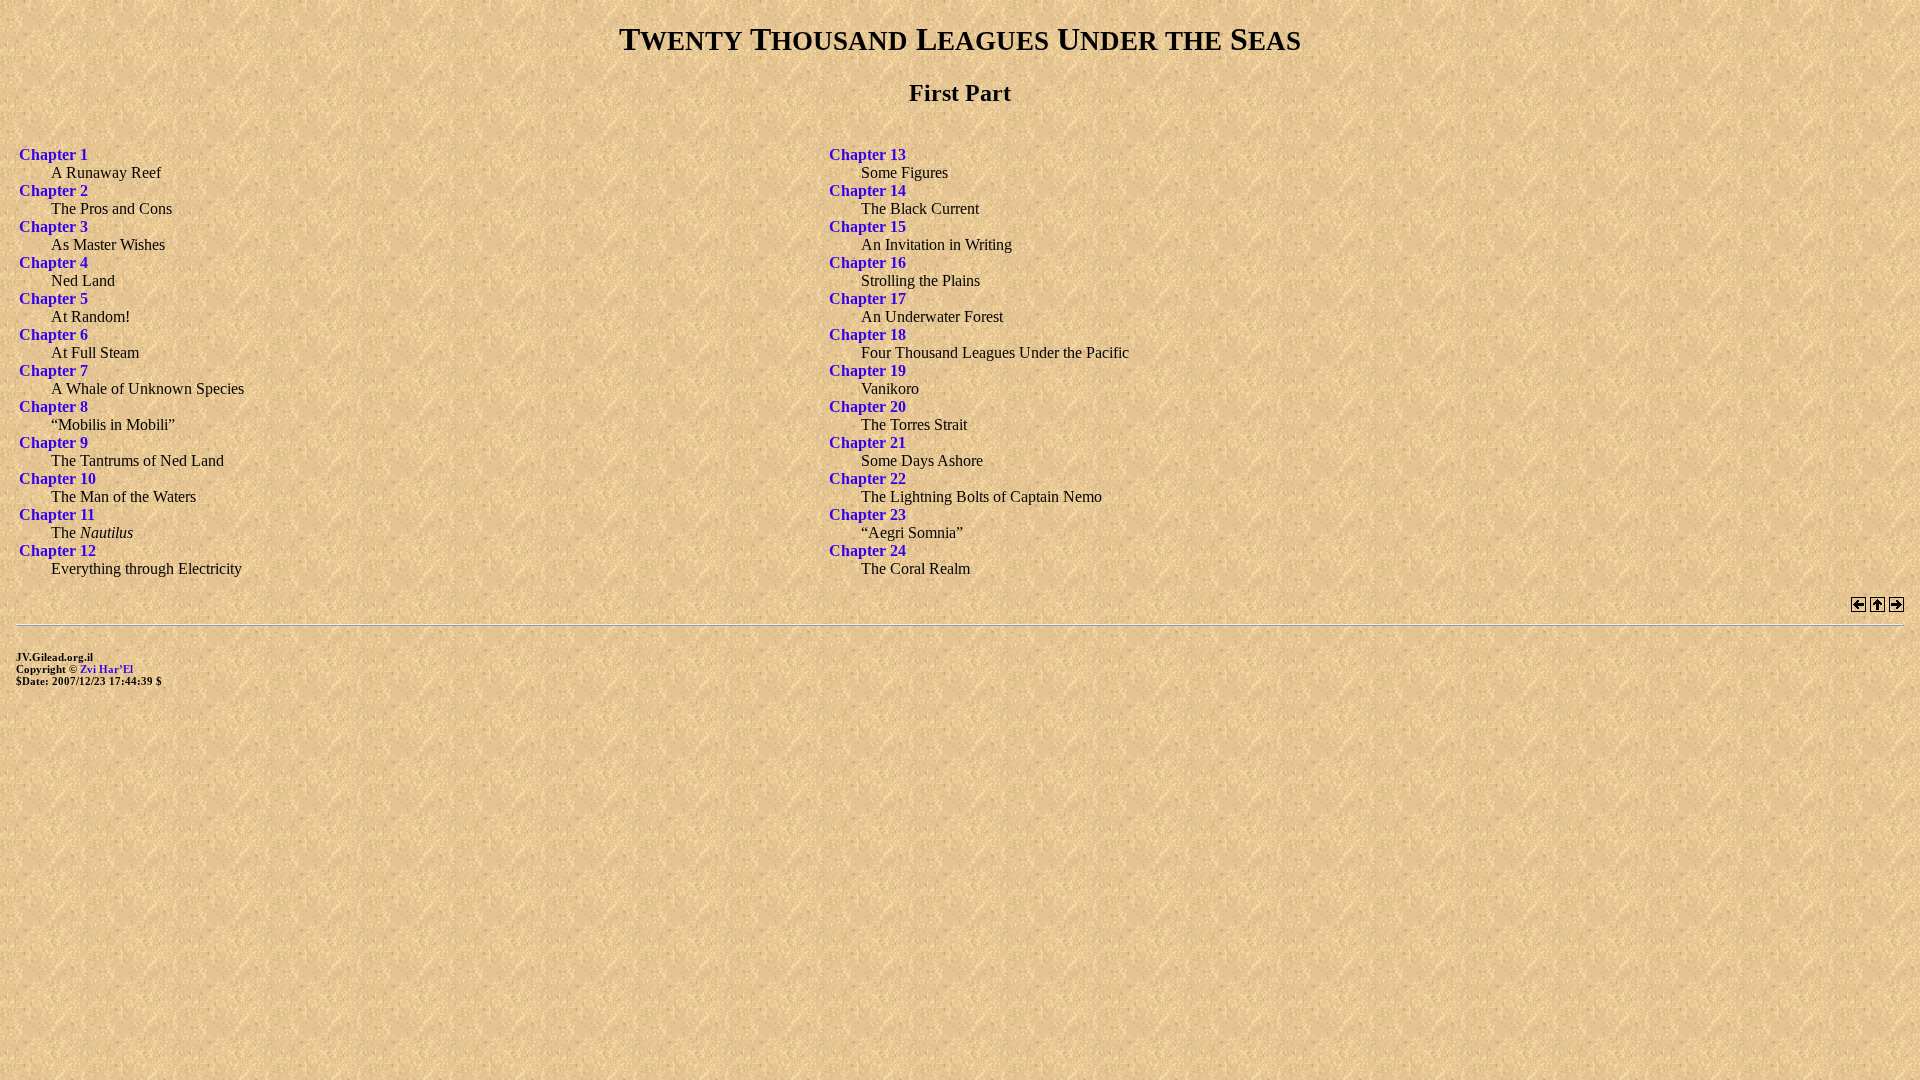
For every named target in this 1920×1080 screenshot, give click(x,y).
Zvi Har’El (106, 669)
